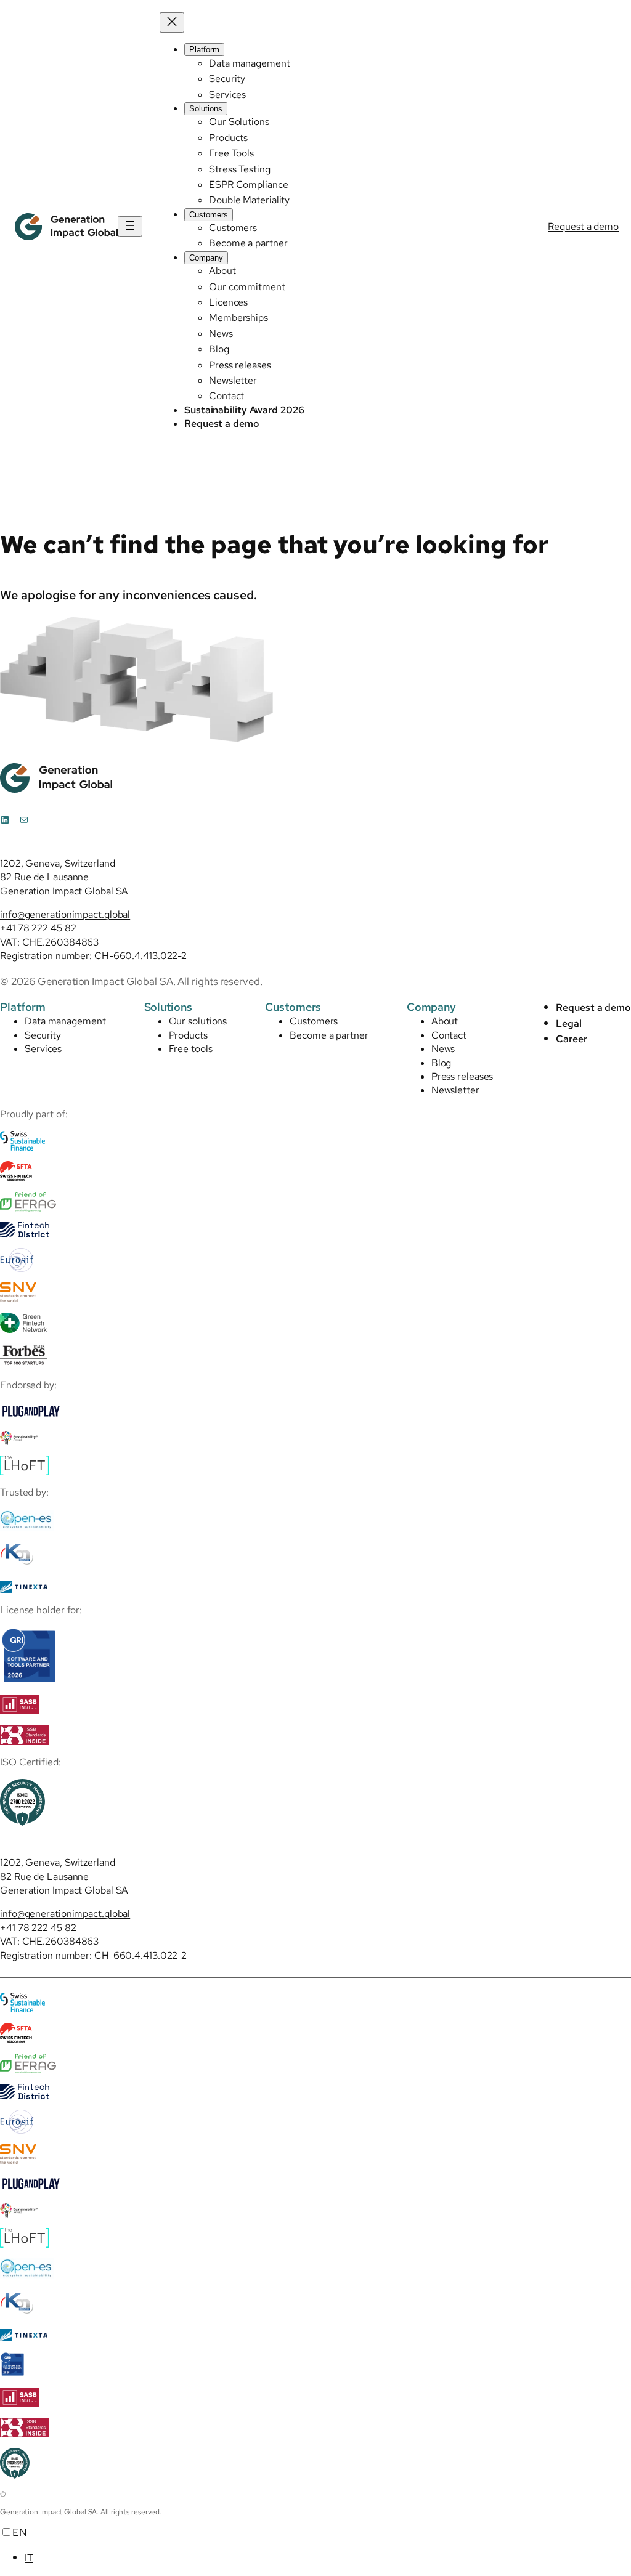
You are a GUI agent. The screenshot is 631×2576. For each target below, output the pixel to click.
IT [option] (29, 2558)
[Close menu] (172, 22)
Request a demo (583, 226)
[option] (328, 2558)
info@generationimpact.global (65, 914)
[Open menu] (130, 226)
